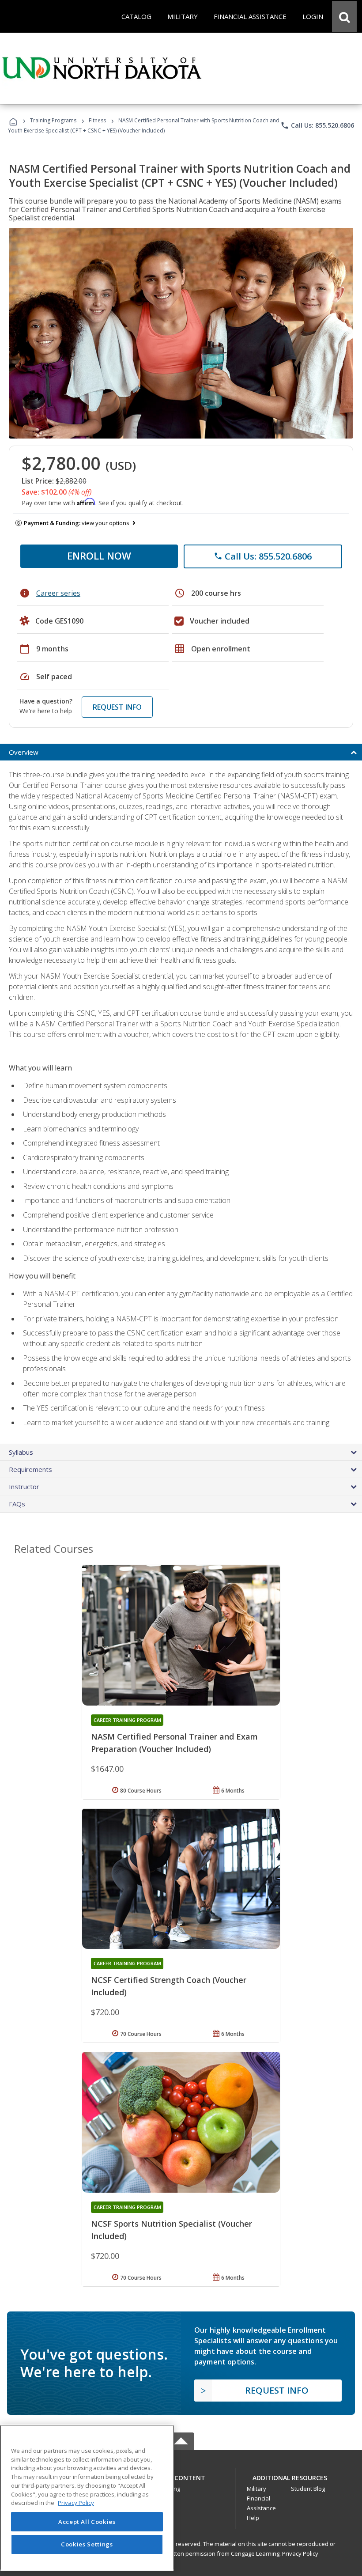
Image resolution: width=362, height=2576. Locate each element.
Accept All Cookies (87, 2522)
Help (253, 2518)
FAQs (17, 1504)
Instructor (24, 1487)
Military (256, 2489)
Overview (24, 752)
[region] (87, 2498)
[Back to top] (181, 2476)
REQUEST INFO (117, 707)
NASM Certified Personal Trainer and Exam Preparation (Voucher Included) (174, 1743)
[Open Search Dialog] (344, 16)
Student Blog (308, 2489)
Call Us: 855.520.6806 (317, 125)
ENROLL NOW (99, 556)
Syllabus (21, 1452)
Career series (58, 593)
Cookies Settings (87, 2544)
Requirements (30, 1469)
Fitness (97, 120)
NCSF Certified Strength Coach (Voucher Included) (169, 1986)
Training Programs (53, 120)
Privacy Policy (300, 2553)
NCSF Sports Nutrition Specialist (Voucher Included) (172, 2230)
